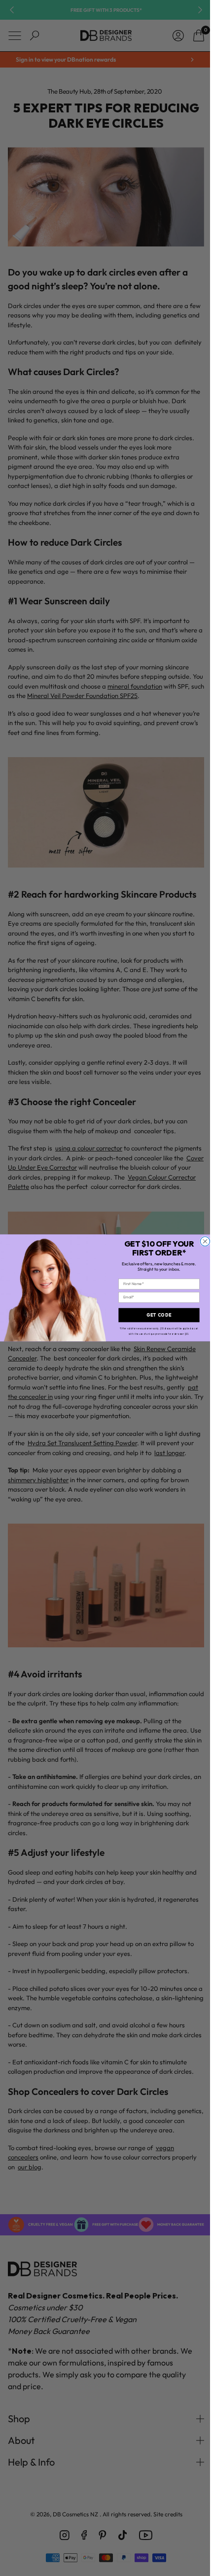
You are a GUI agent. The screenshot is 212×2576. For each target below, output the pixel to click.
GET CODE (156, 1315)
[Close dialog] (201, 1241)
